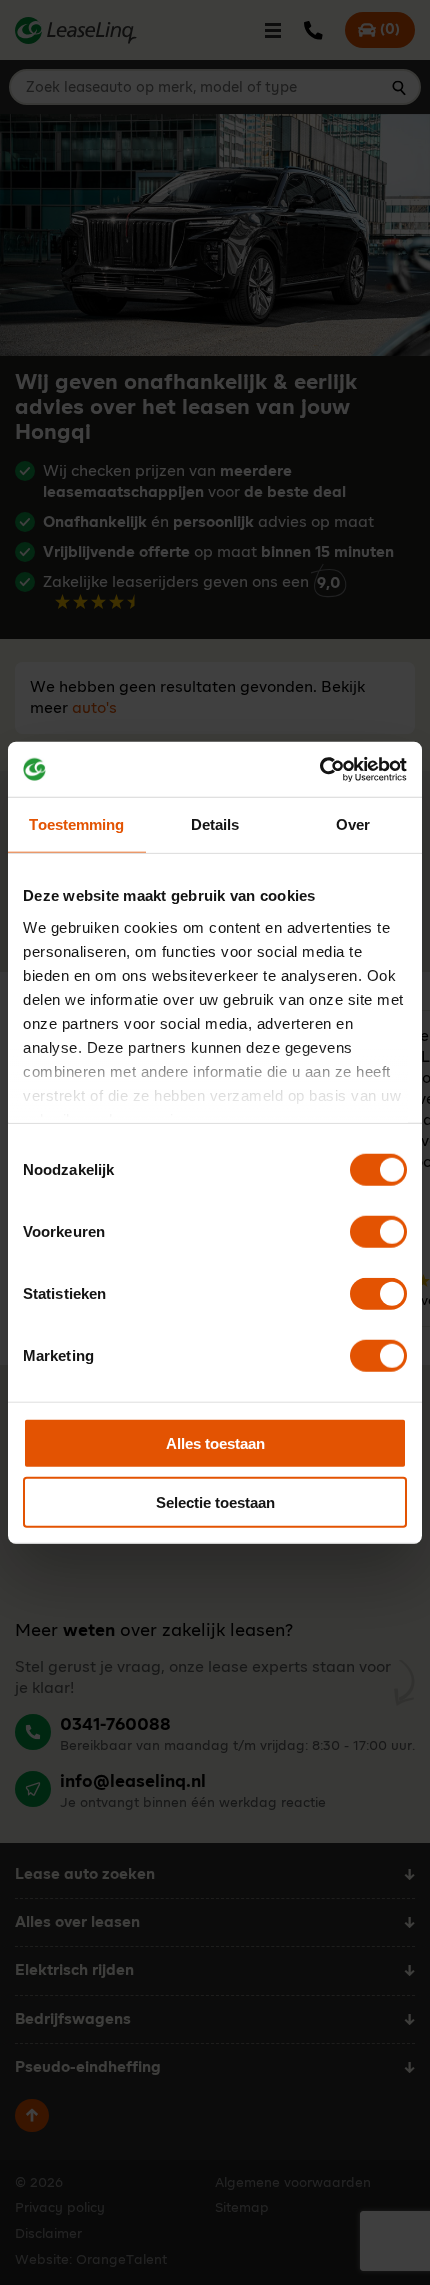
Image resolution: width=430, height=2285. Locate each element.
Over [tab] (353, 824)
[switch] (378, 1232)
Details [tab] (215, 824)
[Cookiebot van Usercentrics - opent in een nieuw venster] (319, 769)
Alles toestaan (215, 1443)
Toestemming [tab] (76, 824)
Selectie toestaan (215, 1502)
